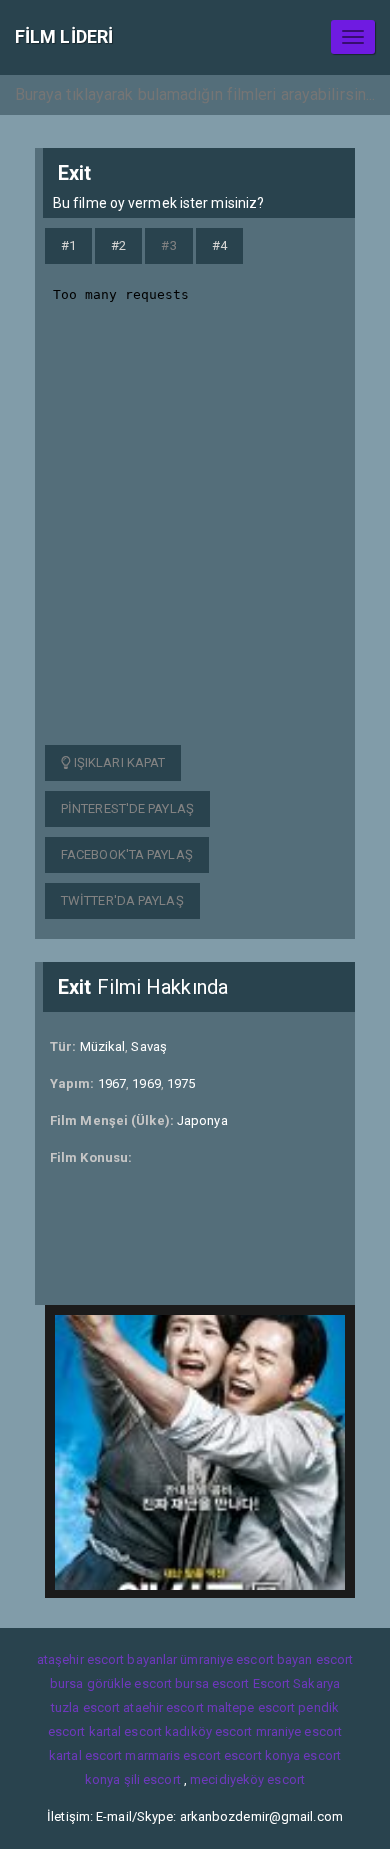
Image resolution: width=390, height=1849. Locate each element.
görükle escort (129, 1683)
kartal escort (125, 1731)
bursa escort (212, 1683)
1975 (181, 1083)
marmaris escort (173, 1755)
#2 (118, 245)
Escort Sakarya (296, 1683)
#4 (219, 245)
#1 (68, 245)
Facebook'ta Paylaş (127, 854)
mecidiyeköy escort (247, 1779)
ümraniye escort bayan (246, 1659)
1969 (146, 1083)
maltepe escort (251, 1707)
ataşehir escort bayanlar (107, 1659)
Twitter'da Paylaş (122, 900)
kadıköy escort (208, 1731)
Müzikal (103, 1046)
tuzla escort (85, 1707)
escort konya (262, 1755)
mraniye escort (299, 1731)
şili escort (152, 1779)
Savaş (149, 1046)
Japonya (202, 1120)
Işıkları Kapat (118, 762)
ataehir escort (163, 1707)
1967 (112, 1083)
